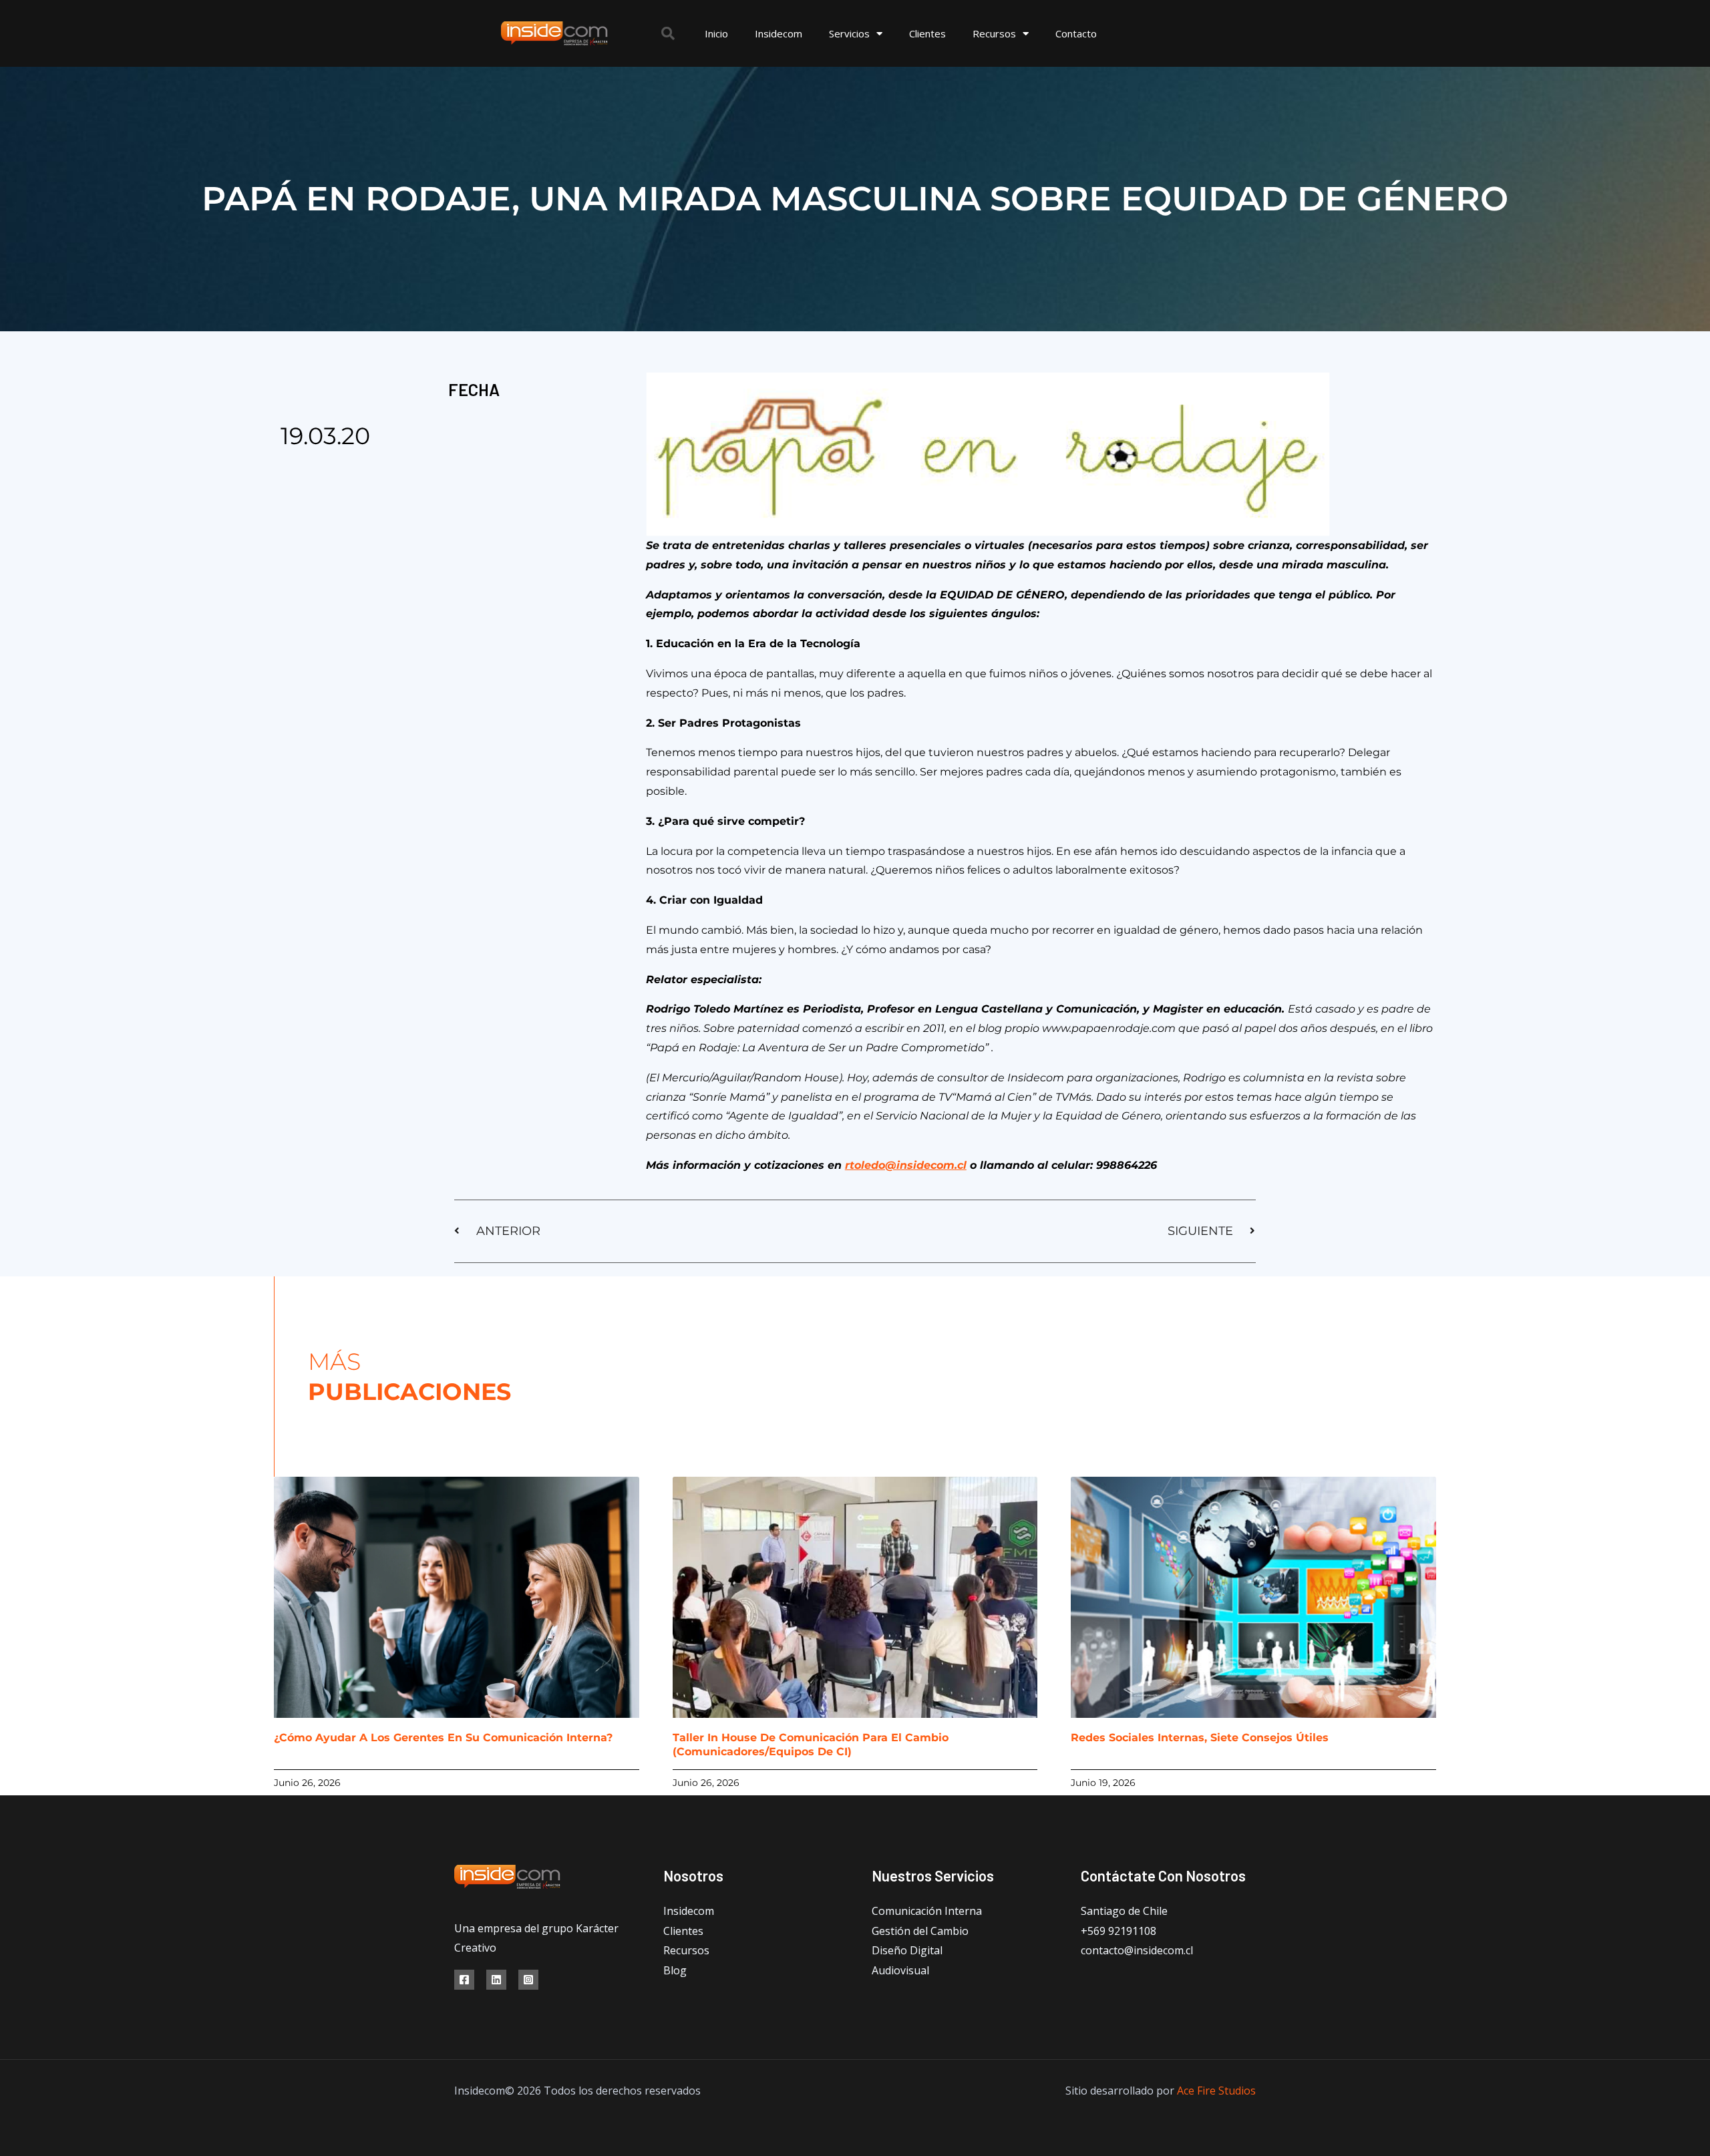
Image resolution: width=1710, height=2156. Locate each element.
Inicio (716, 33)
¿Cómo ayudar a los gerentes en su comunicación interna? (443, 1738)
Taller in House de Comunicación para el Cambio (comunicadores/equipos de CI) (811, 1745)
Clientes (927, 33)
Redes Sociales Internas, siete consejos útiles (1200, 1738)
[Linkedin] (496, 1980)
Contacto (1076, 33)
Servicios (849, 33)
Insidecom (779, 33)
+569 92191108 (1119, 1931)
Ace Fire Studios (1216, 2091)
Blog (675, 1970)
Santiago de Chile (1124, 1911)
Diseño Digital (907, 1950)
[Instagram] (528, 1980)
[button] (668, 33)
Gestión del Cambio (920, 1931)
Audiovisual (900, 1970)
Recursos (994, 33)
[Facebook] (464, 1980)
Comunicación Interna (927, 1911)
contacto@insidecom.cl (1137, 1950)
